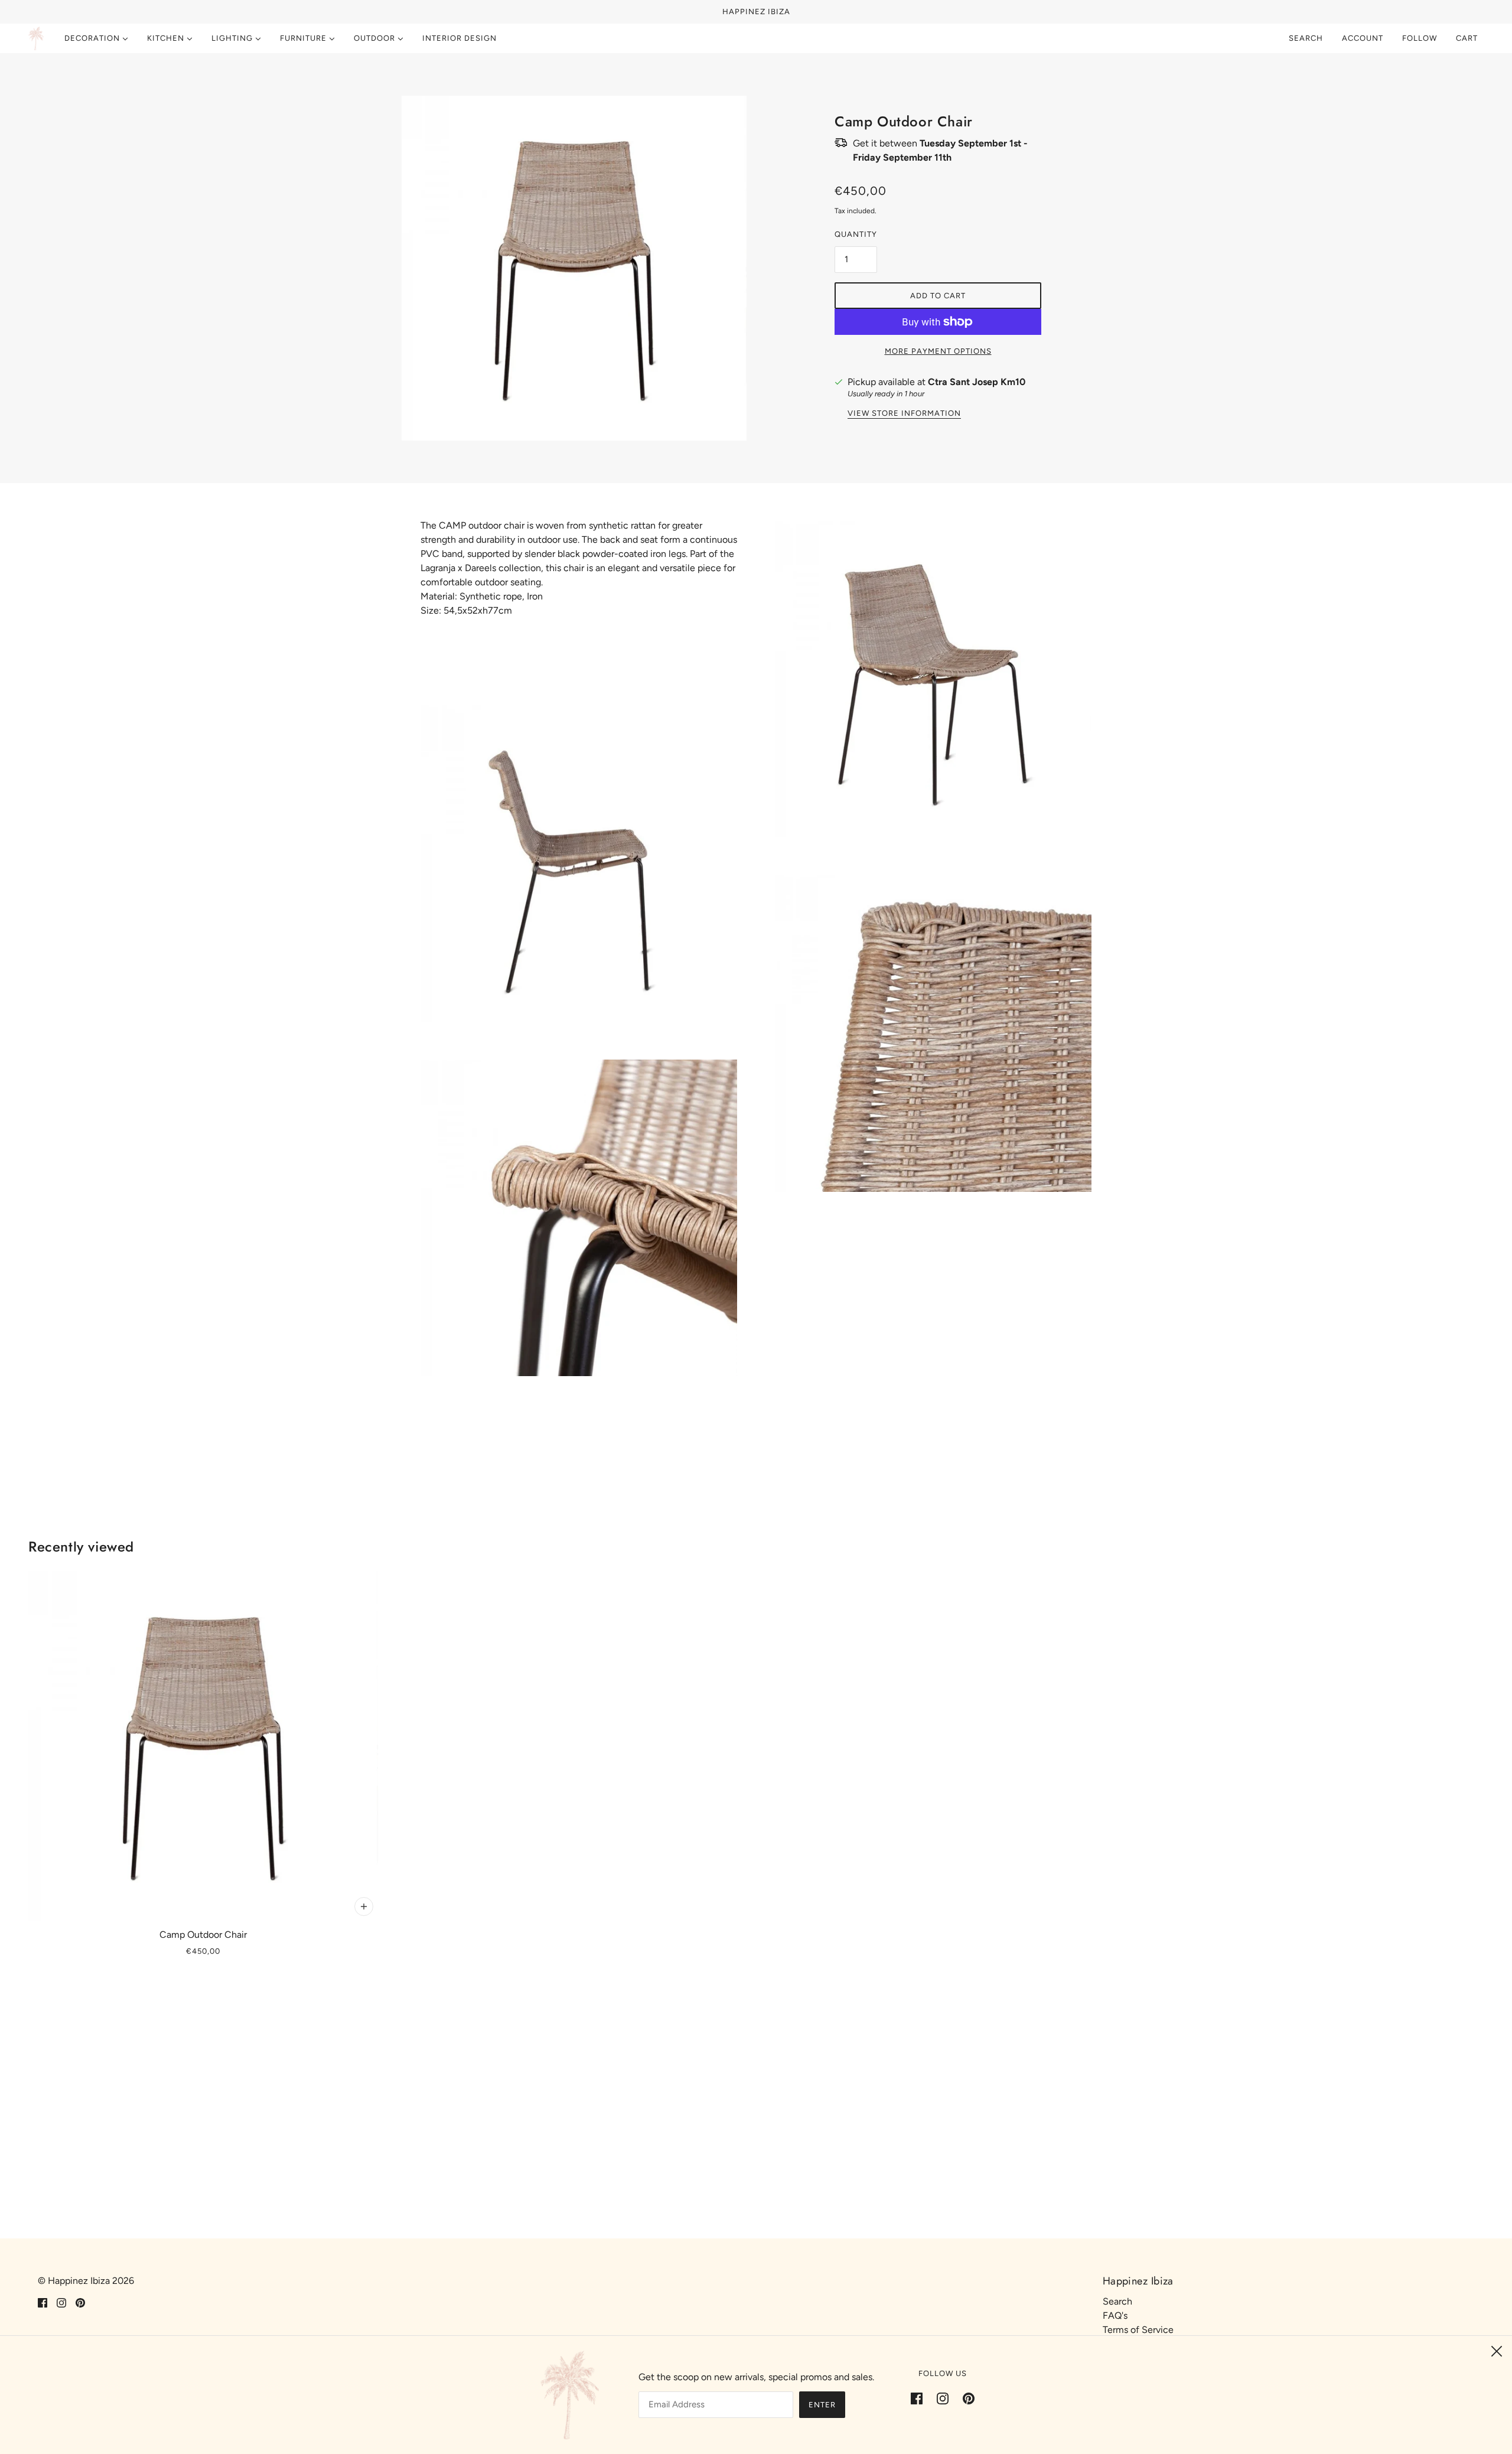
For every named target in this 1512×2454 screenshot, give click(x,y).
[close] (1497, 2351)
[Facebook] (920, 2398)
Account (1363, 38)
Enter (822, 2405)
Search (1306, 38)
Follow (1420, 38)
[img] (43, 2302)
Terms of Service (1138, 2330)
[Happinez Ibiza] (36, 38)
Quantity (856, 234)
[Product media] (579, 863)
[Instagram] (943, 2398)
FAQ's (1115, 2316)
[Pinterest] (965, 2398)
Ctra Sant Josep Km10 (977, 382)
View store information (904, 413)
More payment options (938, 351)
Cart (1468, 38)
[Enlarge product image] (574, 268)
